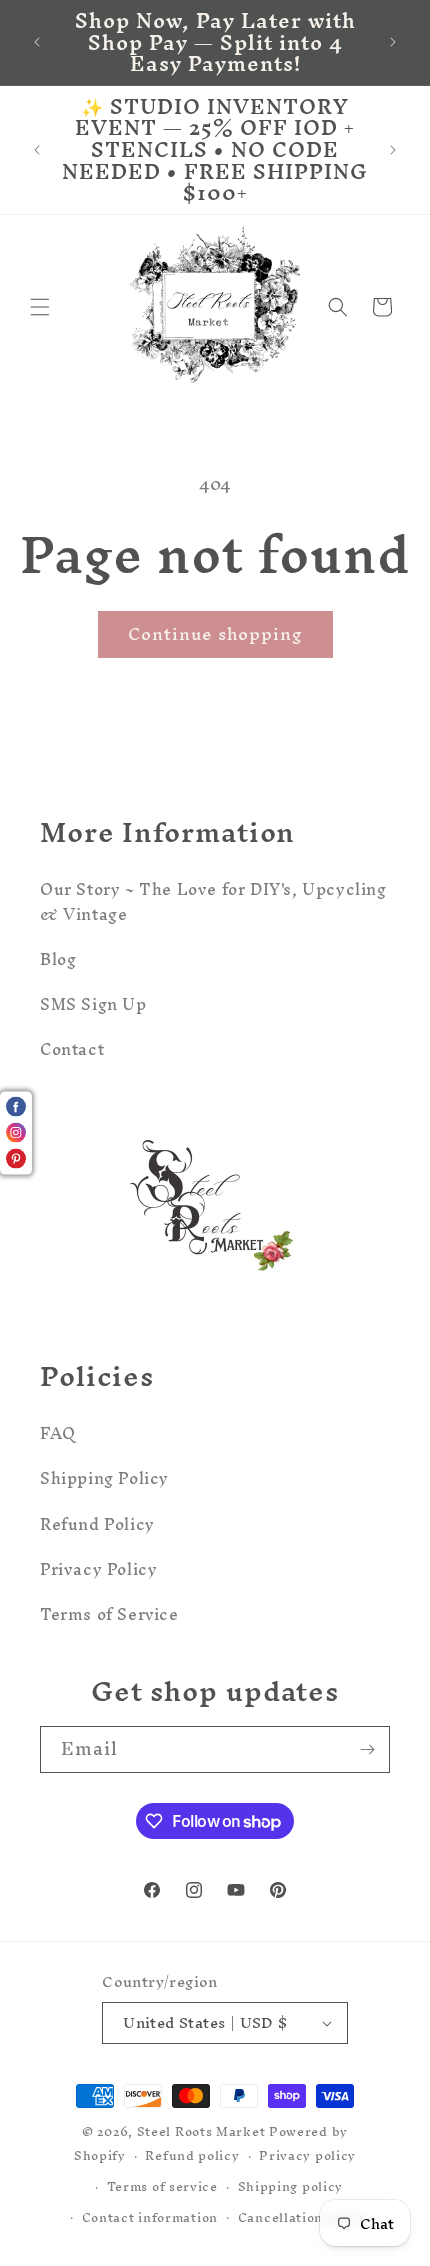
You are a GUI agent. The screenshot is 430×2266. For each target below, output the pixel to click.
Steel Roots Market (201, 2131)
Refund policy (192, 2155)
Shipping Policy (104, 1478)
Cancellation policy (303, 2217)
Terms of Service (109, 1614)
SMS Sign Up (93, 1004)
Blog (58, 959)
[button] (40, 307)
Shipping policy (291, 2186)
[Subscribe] (367, 1749)
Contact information (150, 2217)
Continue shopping (215, 633)
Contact (72, 1049)
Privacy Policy (98, 1569)
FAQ (58, 1433)
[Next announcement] (393, 42)
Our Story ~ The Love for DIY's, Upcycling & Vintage (213, 901)
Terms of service (162, 2186)
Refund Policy (97, 1524)
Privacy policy (307, 2155)
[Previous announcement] (37, 42)
